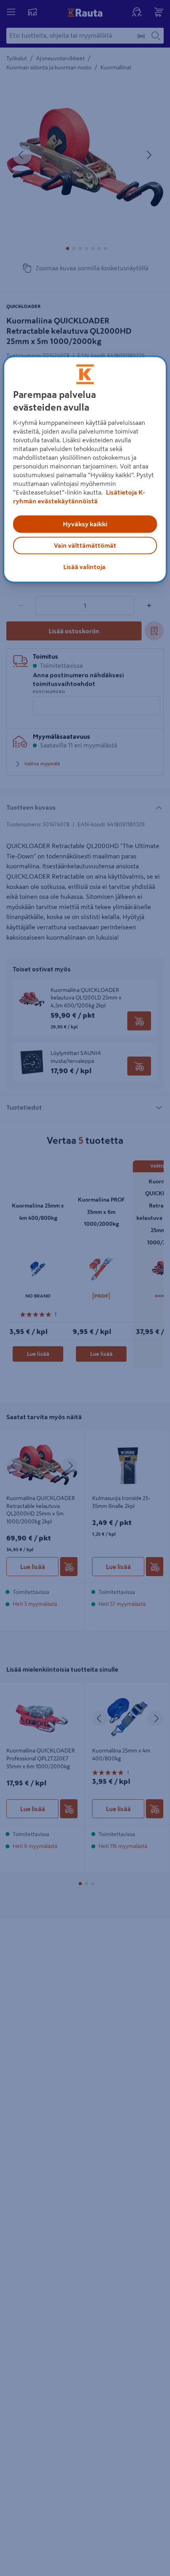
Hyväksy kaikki (85, 524)
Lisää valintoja (84, 567)
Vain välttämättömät (85, 545)
